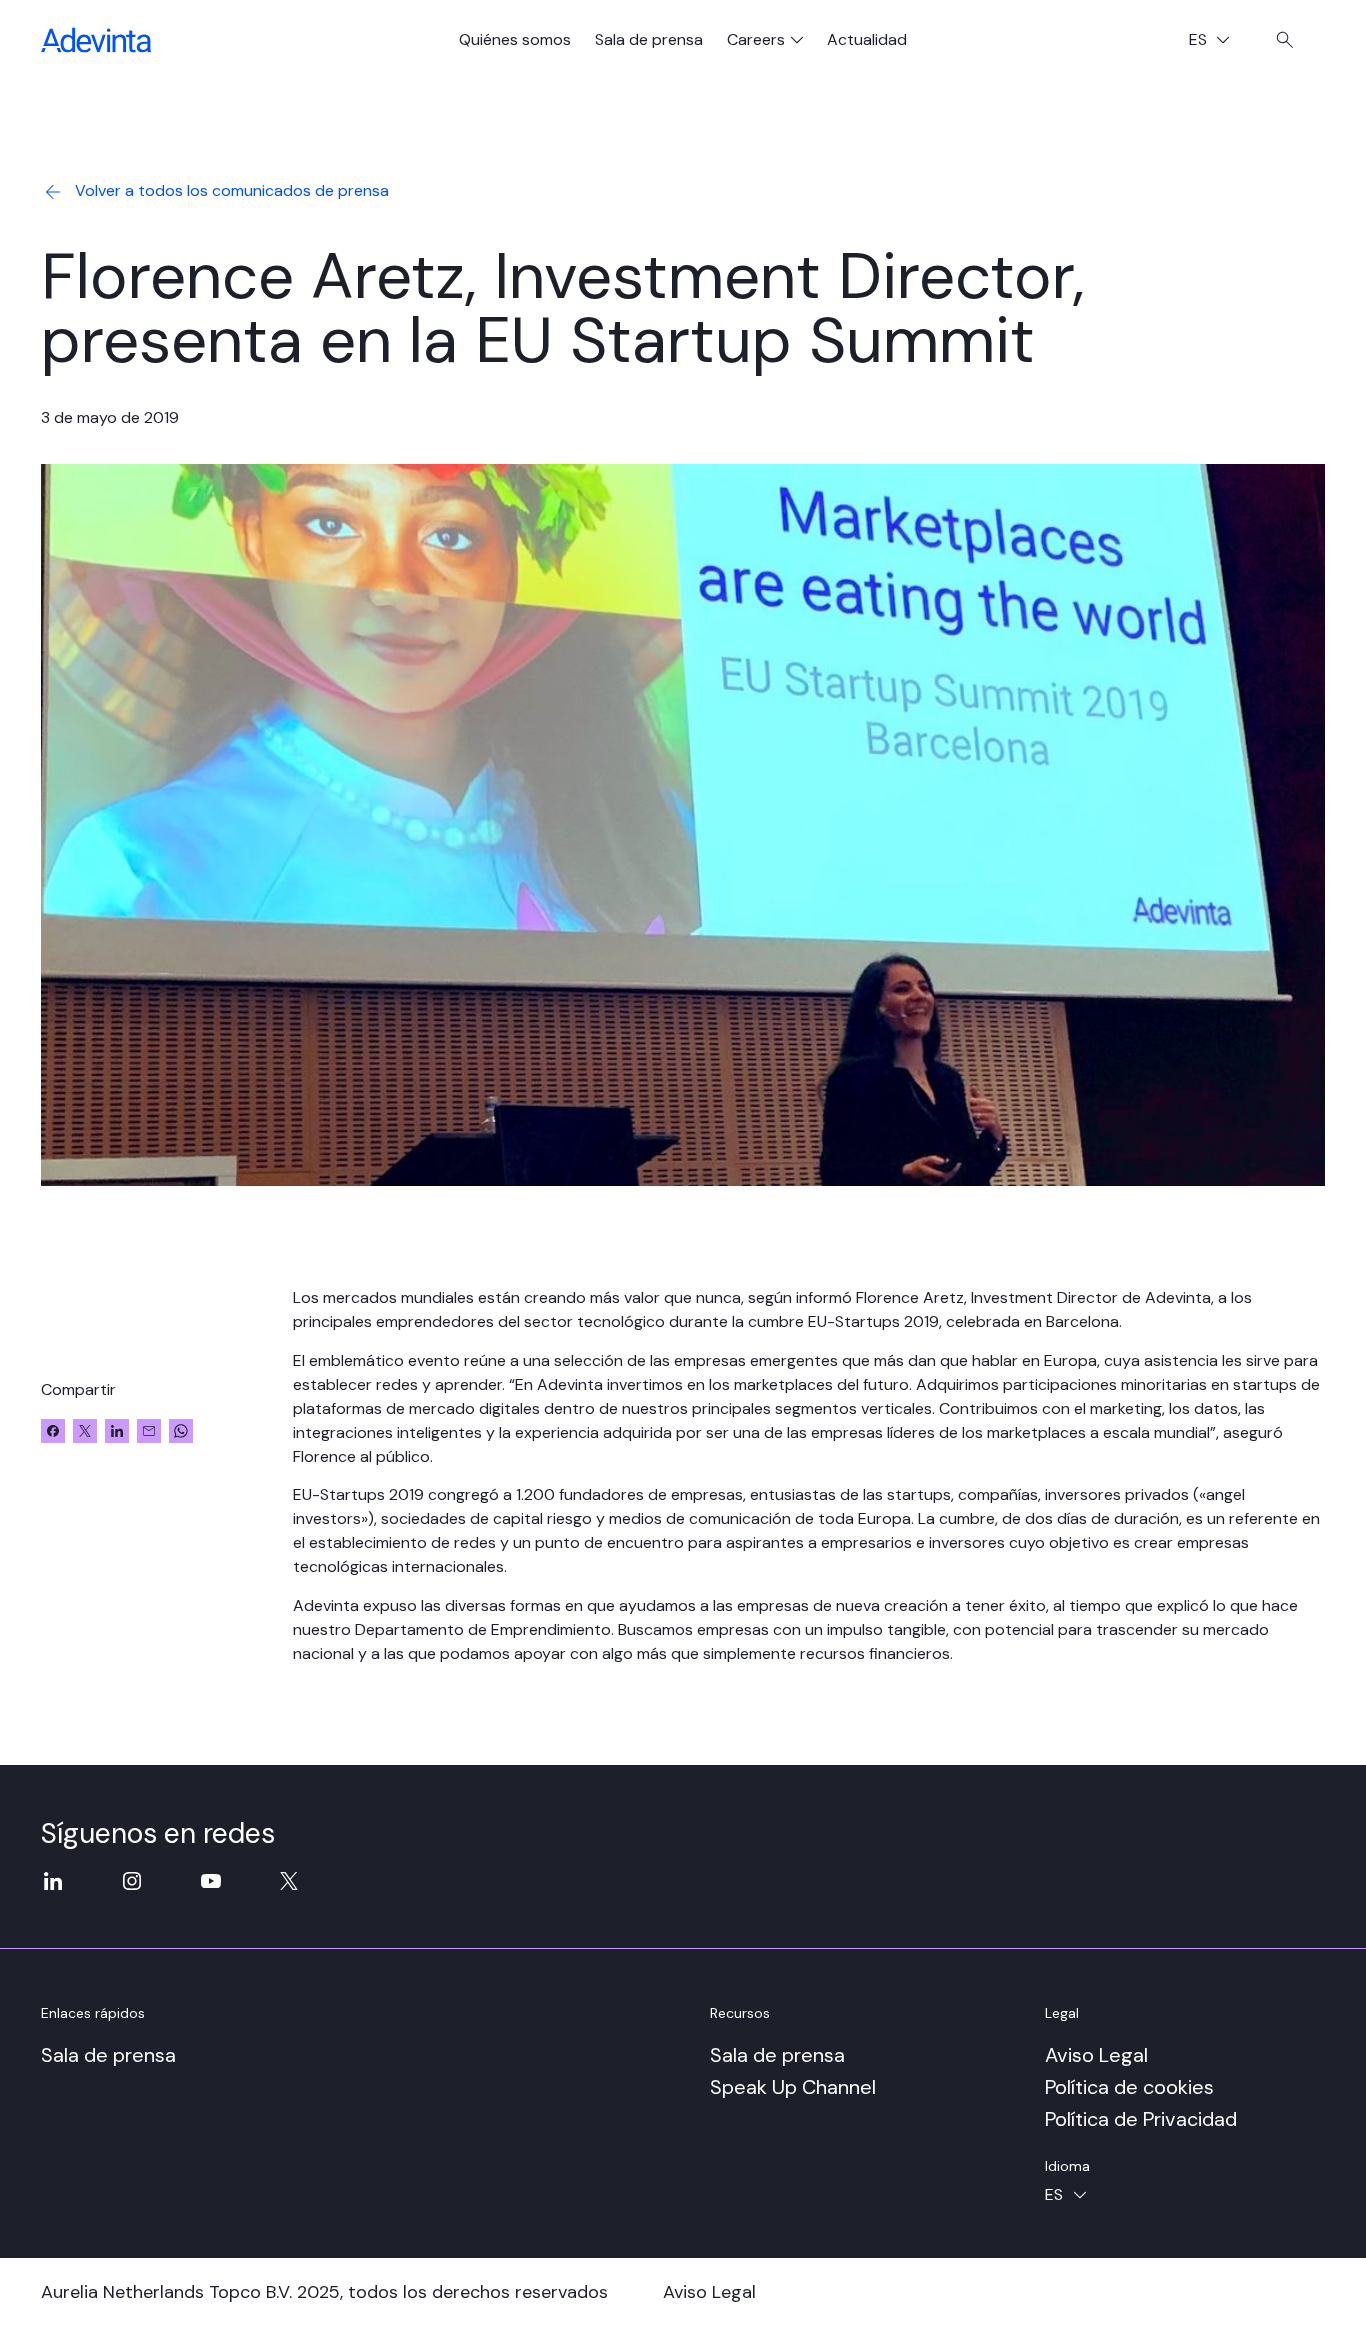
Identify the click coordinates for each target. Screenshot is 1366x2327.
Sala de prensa (649, 39)
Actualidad (867, 39)
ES (1217, 41)
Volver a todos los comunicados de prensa (232, 190)
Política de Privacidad (1141, 2119)
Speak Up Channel (793, 2087)
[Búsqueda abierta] (1285, 40)
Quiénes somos (515, 39)
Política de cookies (1129, 2087)
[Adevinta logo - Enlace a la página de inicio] (96, 40)
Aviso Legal (1096, 2055)
